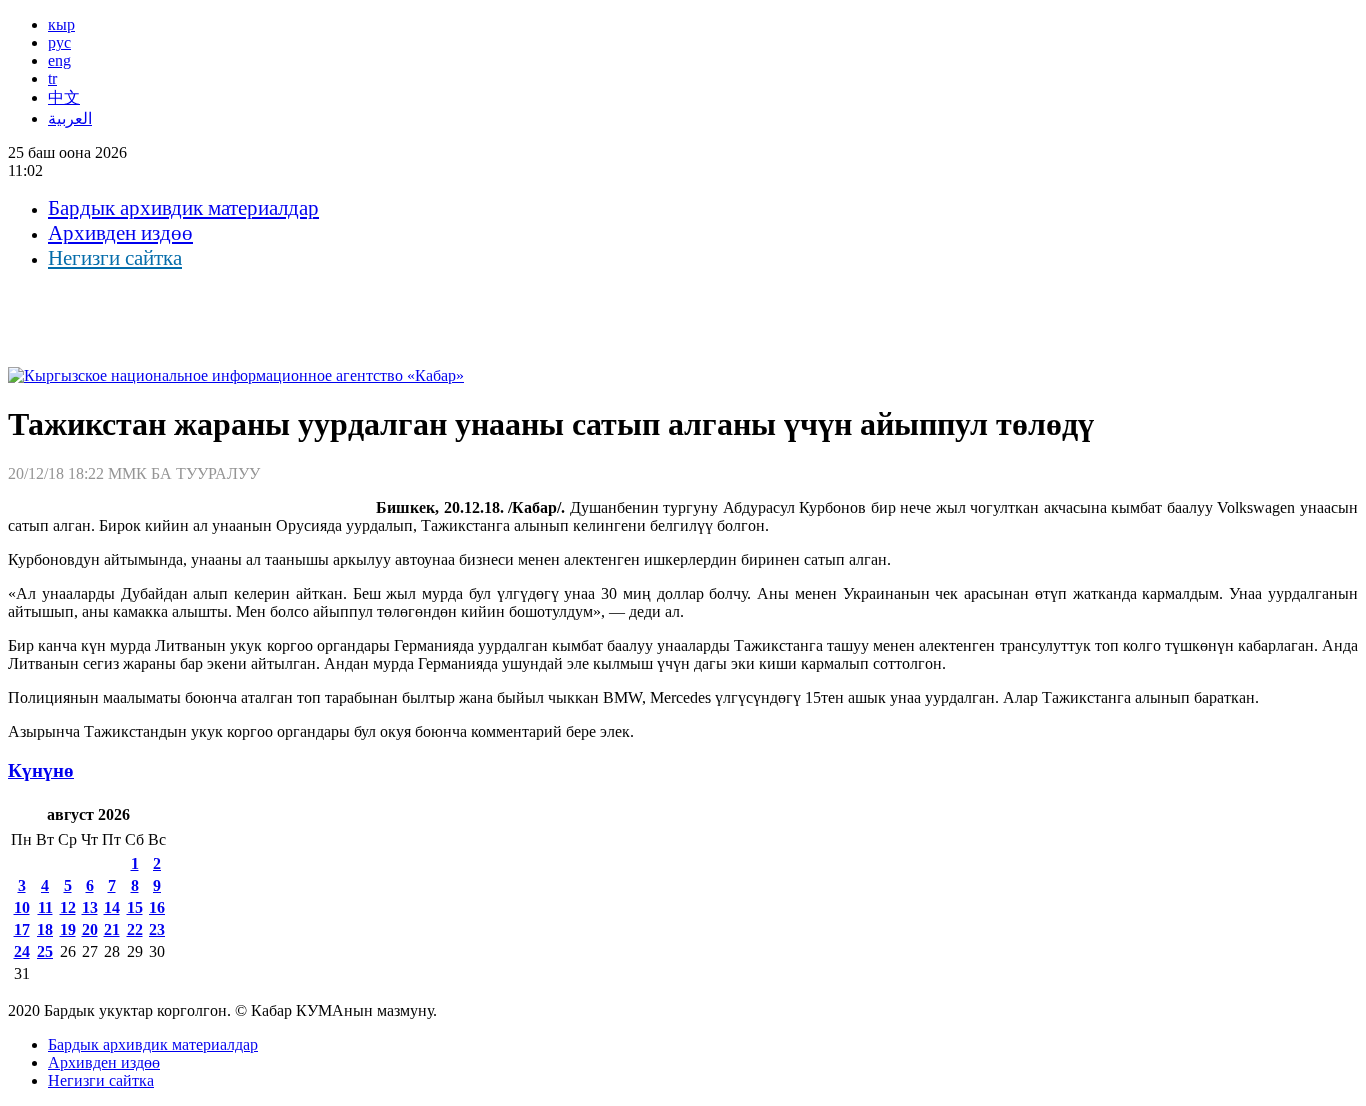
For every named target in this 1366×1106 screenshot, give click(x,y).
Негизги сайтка (115, 258)
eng (59, 60)
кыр (61, 24)
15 (135, 907)
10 (22, 907)
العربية (70, 118)
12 (68, 907)
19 (68, 929)
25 (45, 951)
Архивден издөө (120, 233)
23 (157, 929)
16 (157, 907)
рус (59, 42)
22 (135, 929)
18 (45, 929)
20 (90, 929)
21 (112, 929)
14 (112, 907)
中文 (64, 97)
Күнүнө (41, 770)
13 (90, 907)
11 (45, 907)
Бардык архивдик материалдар (183, 208)
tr (52, 78)
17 (22, 929)
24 (22, 951)
